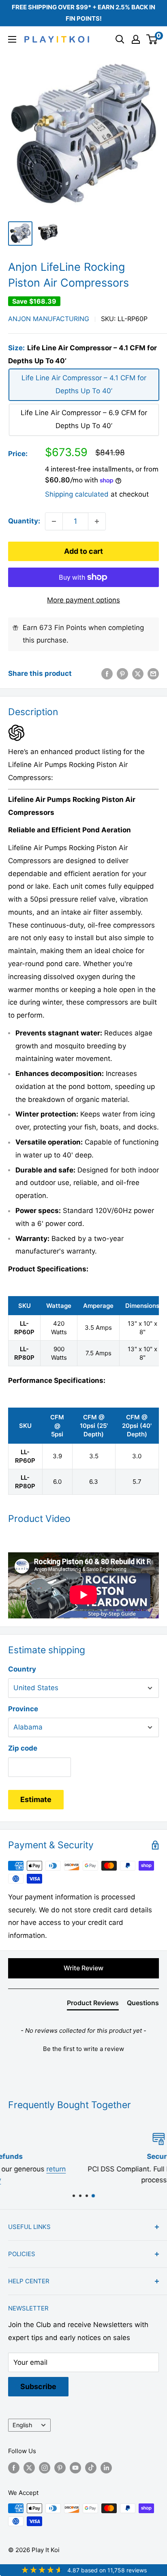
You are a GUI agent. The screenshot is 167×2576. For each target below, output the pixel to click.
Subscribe (38, 2386)
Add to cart (83, 551)
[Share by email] (153, 674)
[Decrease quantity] (54, 521)
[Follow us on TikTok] (91, 2468)
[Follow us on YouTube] (75, 2468)
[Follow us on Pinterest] (60, 2468)
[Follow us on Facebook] (14, 2468)
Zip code (23, 1748)
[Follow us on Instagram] (45, 2468)
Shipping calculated (77, 494)
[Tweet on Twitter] (138, 674)
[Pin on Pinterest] (122, 674)
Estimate (36, 1799)
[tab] (93, 2004)
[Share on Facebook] (107, 674)
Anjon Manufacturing (49, 319)
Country (22, 1669)
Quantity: (24, 521)
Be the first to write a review (83, 2049)
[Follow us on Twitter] (29, 2468)
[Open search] (120, 39)
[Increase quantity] (97, 521)
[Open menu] (12, 39)
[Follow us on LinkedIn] (106, 2468)
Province (23, 1709)
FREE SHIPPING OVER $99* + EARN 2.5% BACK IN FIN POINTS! (83, 13)
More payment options (83, 600)
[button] (83, 2048)
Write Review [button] (83, 1968)
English (22, 2425)
